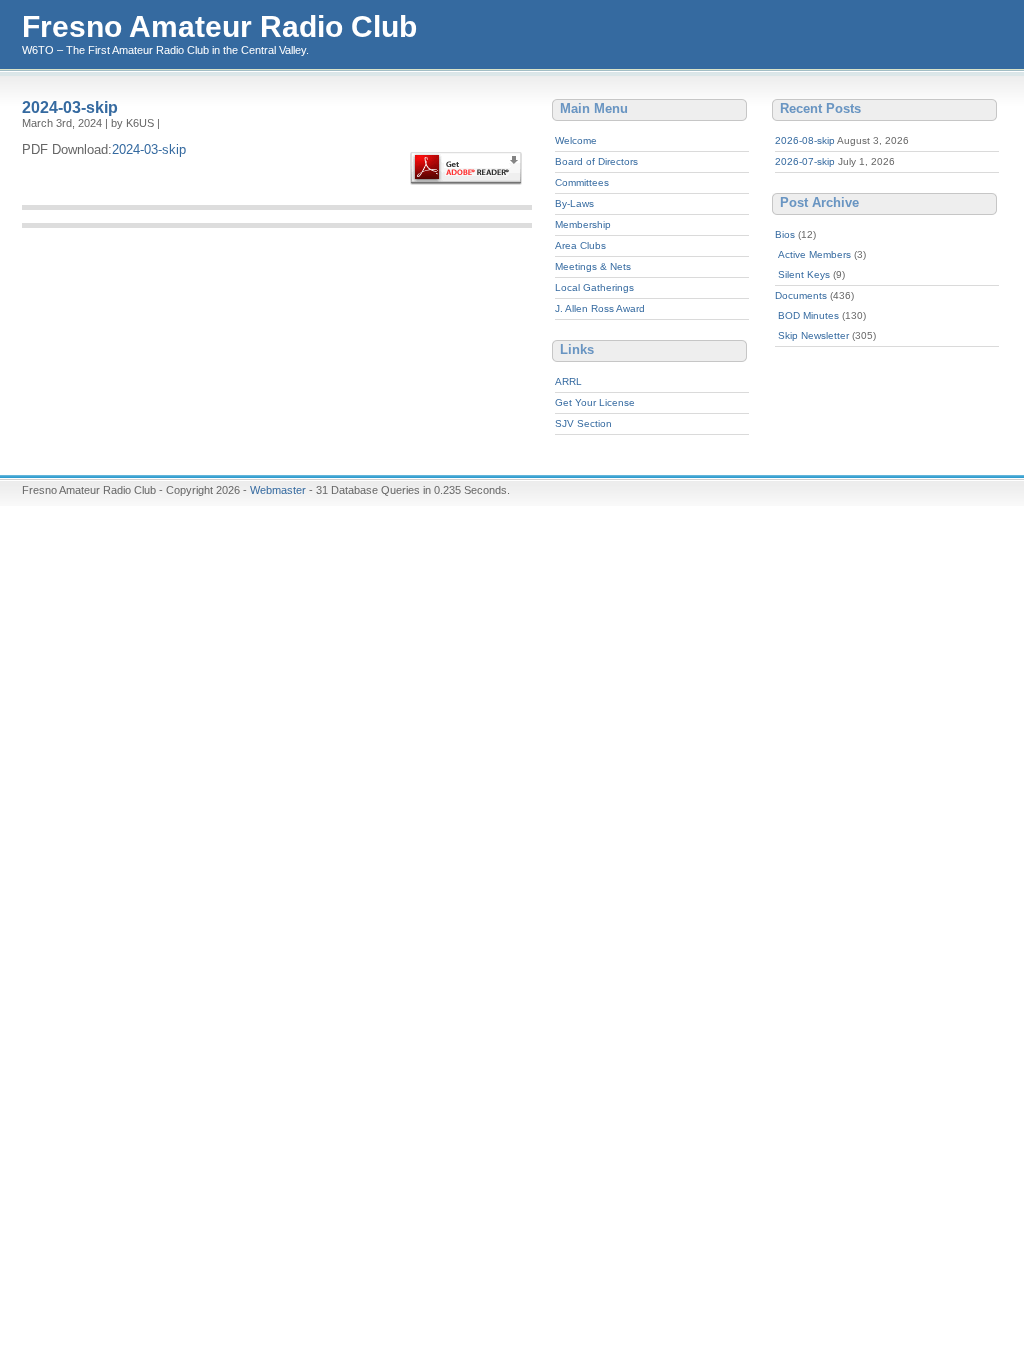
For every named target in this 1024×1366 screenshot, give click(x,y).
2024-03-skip (70, 107)
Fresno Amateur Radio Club (219, 26)
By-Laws (574, 203)
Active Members (814, 254)
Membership (583, 224)
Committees (582, 182)
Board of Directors (596, 161)
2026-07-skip (805, 161)
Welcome (576, 140)
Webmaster (278, 490)
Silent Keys (804, 274)
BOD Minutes (808, 315)
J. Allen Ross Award (600, 308)
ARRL (568, 381)
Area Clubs (580, 245)
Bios (785, 234)
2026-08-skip (805, 140)
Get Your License (595, 402)
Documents (801, 295)
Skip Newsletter (813, 335)
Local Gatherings (594, 287)
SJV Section (583, 423)
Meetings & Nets (593, 266)
